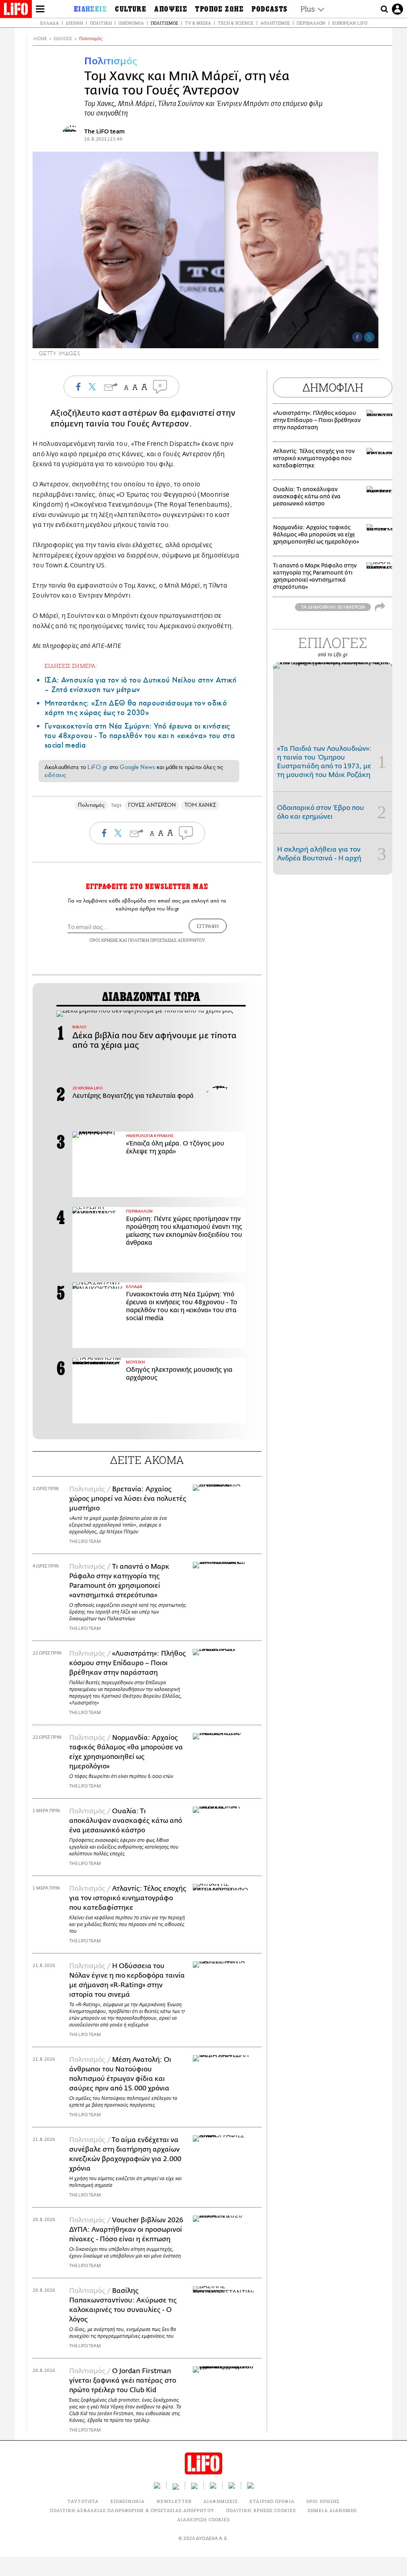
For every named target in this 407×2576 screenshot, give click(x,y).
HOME (40, 39)
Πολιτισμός (164, 23)
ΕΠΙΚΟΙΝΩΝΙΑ (128, 2501)
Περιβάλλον (311, 23)
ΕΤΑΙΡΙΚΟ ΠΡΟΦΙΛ (272, 2501)
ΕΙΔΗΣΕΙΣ (63, 39)
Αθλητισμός (275, 23)
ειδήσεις (55, 775)
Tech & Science (236, 23)
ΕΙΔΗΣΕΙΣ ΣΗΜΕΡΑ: (71, 666)
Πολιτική (101, 23)
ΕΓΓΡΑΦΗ (208, 926)
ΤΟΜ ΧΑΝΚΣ (200, 805)
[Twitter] (369, 337)
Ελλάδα (49, 23)
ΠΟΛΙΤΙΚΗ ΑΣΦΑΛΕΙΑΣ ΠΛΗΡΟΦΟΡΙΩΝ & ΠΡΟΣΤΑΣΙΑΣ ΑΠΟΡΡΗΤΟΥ (132, 2510)
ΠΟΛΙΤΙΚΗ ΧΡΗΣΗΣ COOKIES (261, 2510)
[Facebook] (357, 337)
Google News (137, 767)
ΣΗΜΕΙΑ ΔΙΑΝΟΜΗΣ (332, 2510)
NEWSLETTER (174, 2501)
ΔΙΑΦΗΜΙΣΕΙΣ (221, 2501)
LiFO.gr (97, 767)
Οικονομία (131, 23)
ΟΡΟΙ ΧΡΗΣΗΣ (104, 940)
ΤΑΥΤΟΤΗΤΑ (83, 2501)
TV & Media (198, 23)
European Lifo (350, 23)
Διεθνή (74, 23)
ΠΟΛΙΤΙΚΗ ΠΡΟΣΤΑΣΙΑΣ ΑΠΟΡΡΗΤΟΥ (167, 940)
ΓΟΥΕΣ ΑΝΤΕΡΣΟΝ (152, 805)
